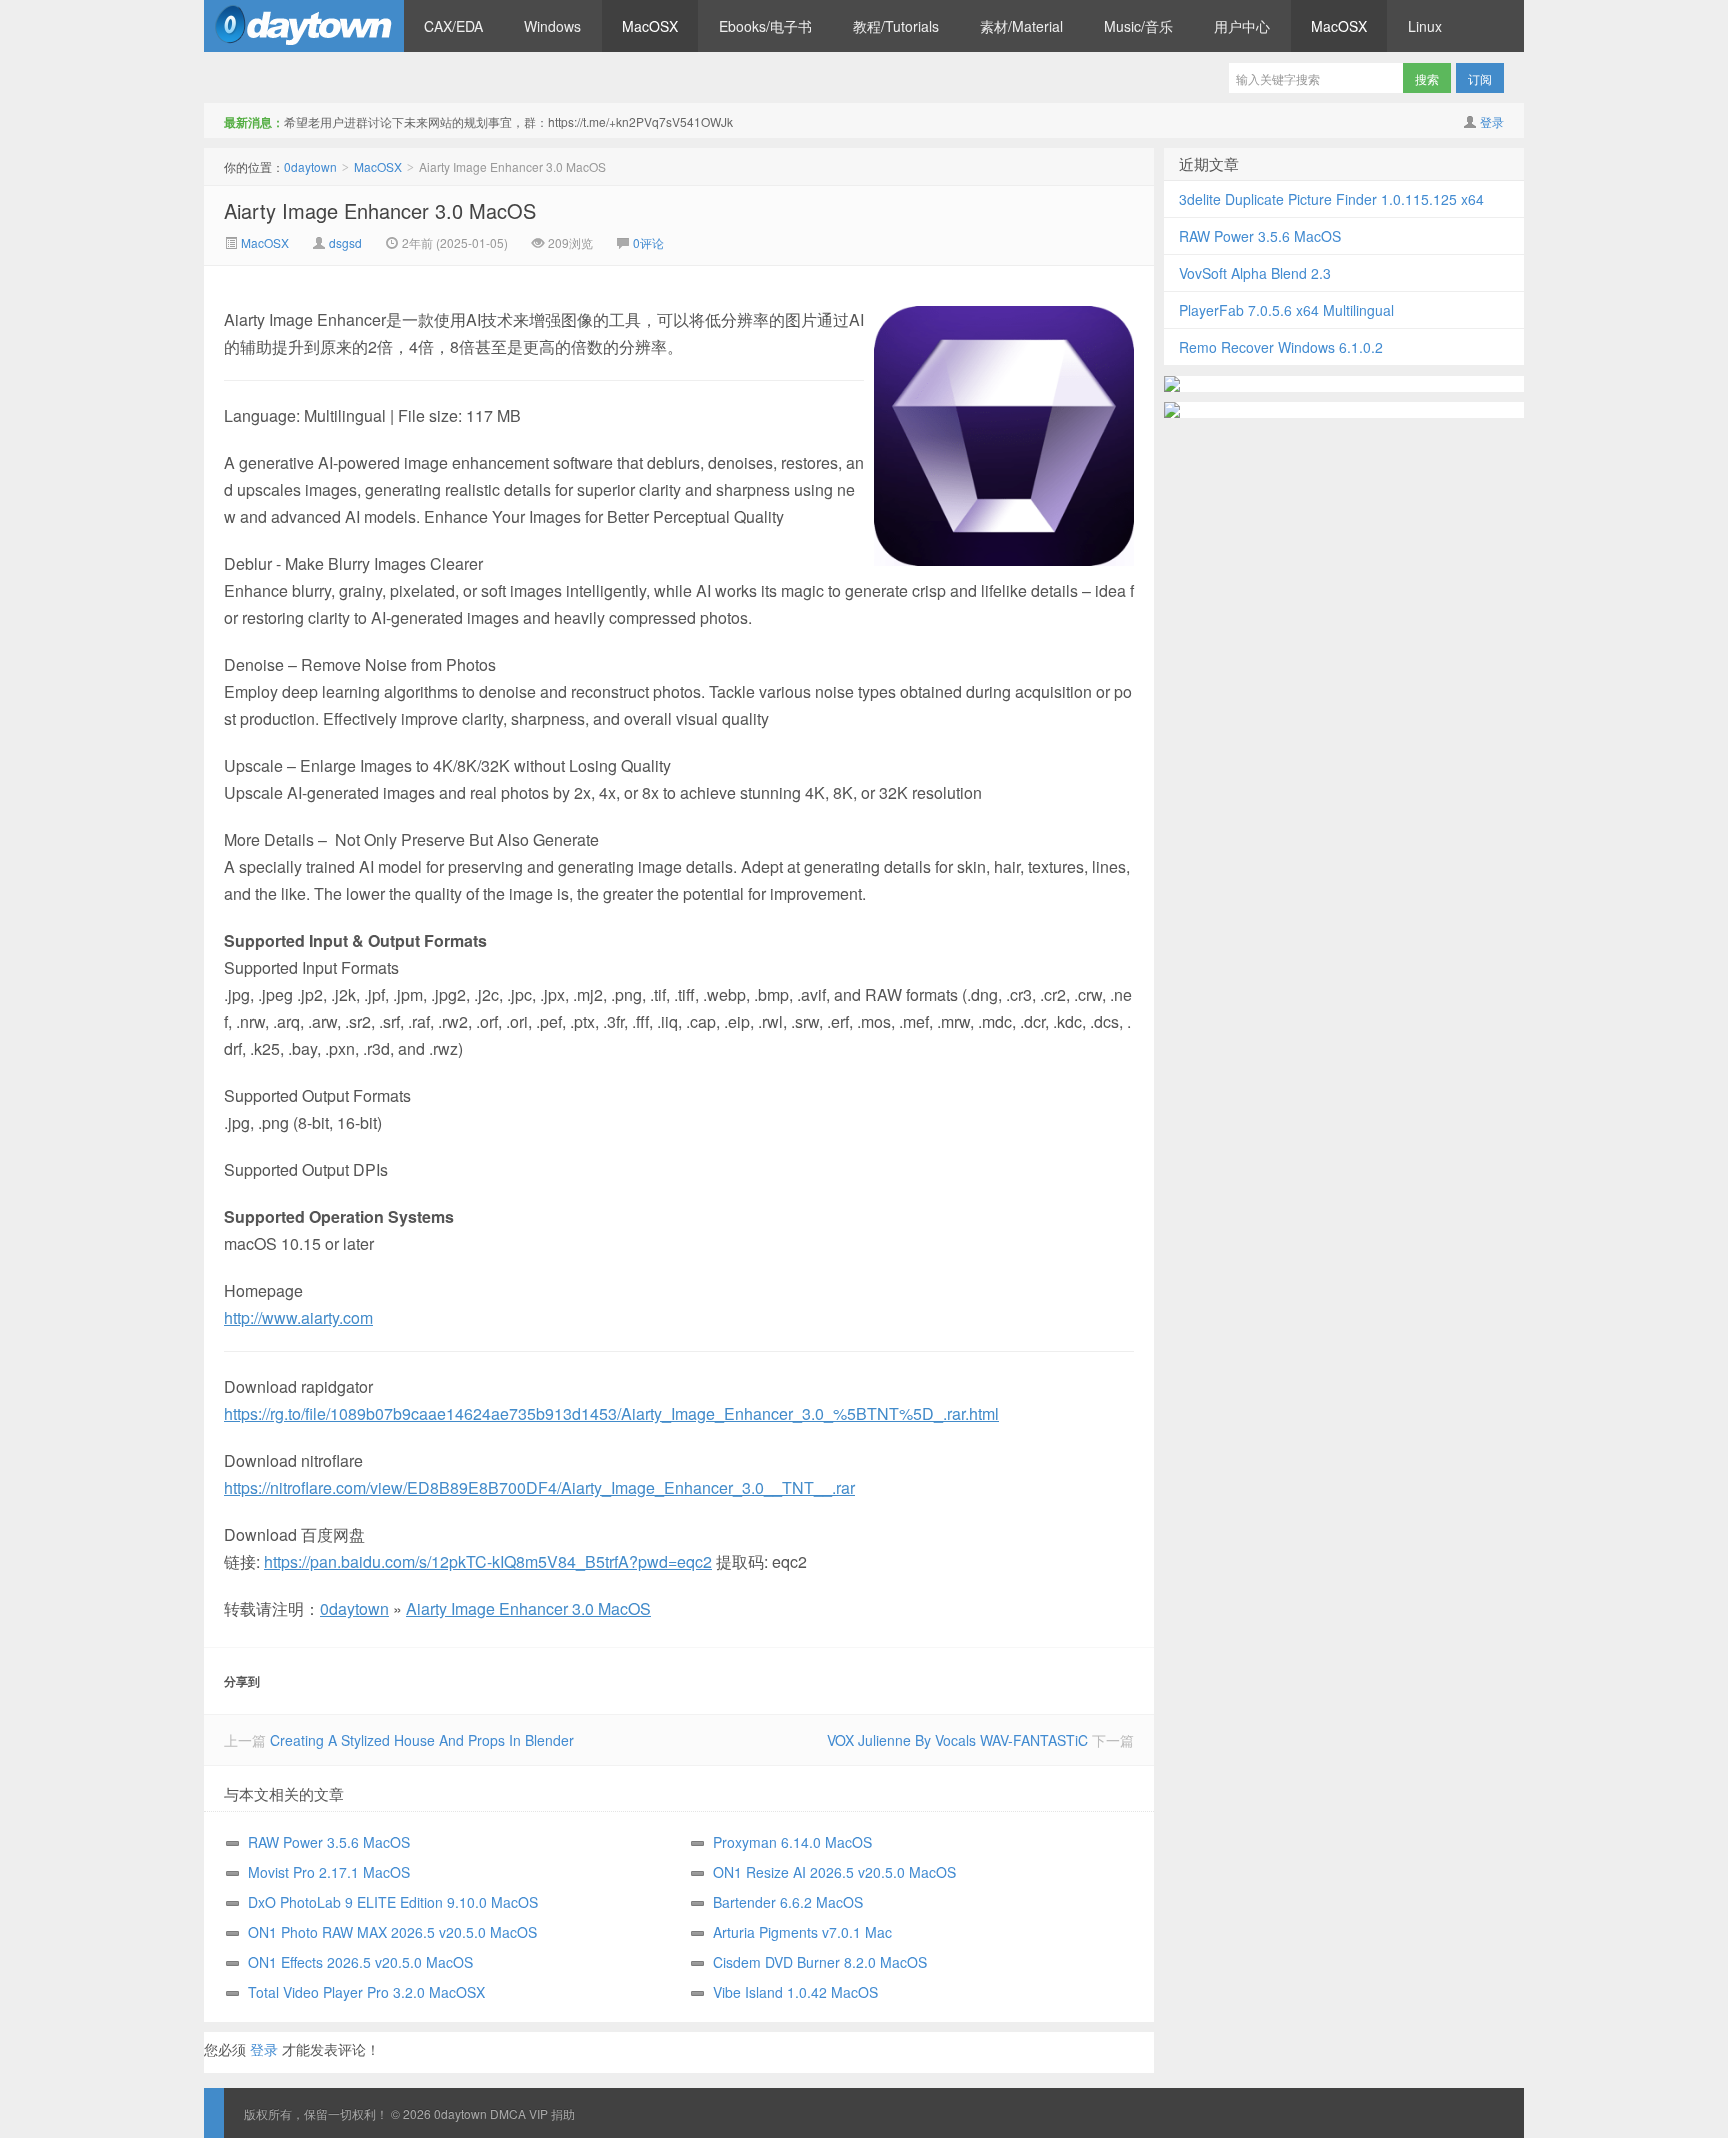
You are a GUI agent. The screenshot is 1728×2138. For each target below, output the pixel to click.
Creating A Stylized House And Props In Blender (422, 1740)
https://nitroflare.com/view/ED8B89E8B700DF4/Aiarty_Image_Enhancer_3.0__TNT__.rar (539, 1487)
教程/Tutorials (896, 26)
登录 (1492, 121)
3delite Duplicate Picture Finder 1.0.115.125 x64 (1331, 199)
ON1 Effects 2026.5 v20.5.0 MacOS (360, 1962)
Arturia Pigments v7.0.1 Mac (802, 1932)
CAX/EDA (453, 26)
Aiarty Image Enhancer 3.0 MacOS (380, 210)
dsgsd (345, 242)
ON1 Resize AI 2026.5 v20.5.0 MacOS (834, 1872)
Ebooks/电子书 (765, 26)
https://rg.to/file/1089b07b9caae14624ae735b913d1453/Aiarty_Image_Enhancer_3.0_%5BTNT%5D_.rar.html (611, 1413)
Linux (1425, 26)
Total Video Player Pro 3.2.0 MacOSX (366, 1992)
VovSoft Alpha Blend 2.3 (1255, 273)
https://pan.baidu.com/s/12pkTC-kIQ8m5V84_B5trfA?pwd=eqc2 (488, 1561)
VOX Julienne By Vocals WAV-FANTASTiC (957, 1740)
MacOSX (650, 26)
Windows (552, 26)
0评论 (648, 242)
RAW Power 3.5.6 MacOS (329, 1842)
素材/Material (1021, 26)
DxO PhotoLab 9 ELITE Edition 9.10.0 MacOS (393, 1902)
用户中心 (1242, 26)
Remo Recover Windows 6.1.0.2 (1281, 347)
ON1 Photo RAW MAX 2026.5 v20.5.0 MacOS (392, 1932)
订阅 (1480, 78)
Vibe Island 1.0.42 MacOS (795, 1992)
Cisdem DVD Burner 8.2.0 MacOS (820, 1962)
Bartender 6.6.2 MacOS (788, 1902)
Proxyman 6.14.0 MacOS (792, 1842)
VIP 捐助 (552, 2113)
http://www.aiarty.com (298, 1317)
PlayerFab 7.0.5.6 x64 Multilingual (1286, 310)
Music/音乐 (1138, 26)
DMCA (508, 2113)
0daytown (304, 26)
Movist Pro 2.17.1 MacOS (329, 1872)
